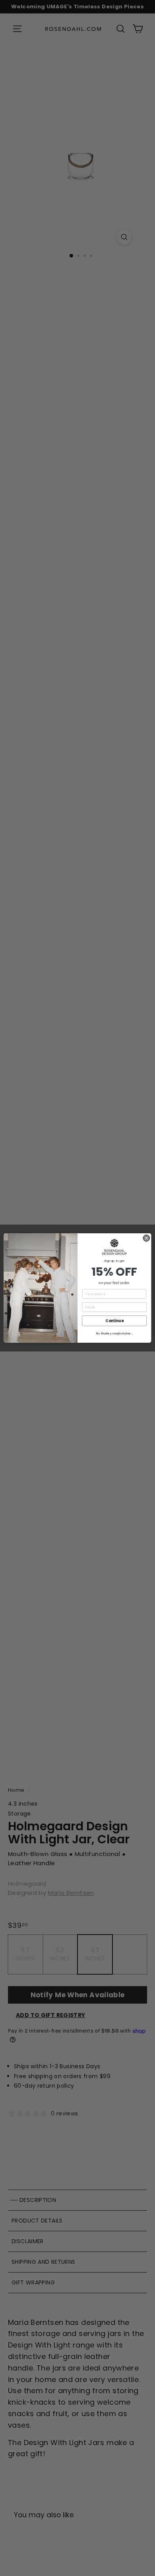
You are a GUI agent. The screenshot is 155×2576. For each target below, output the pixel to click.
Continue (114, 1321)
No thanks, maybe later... (114, 1333)
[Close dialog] (146, 1238)
